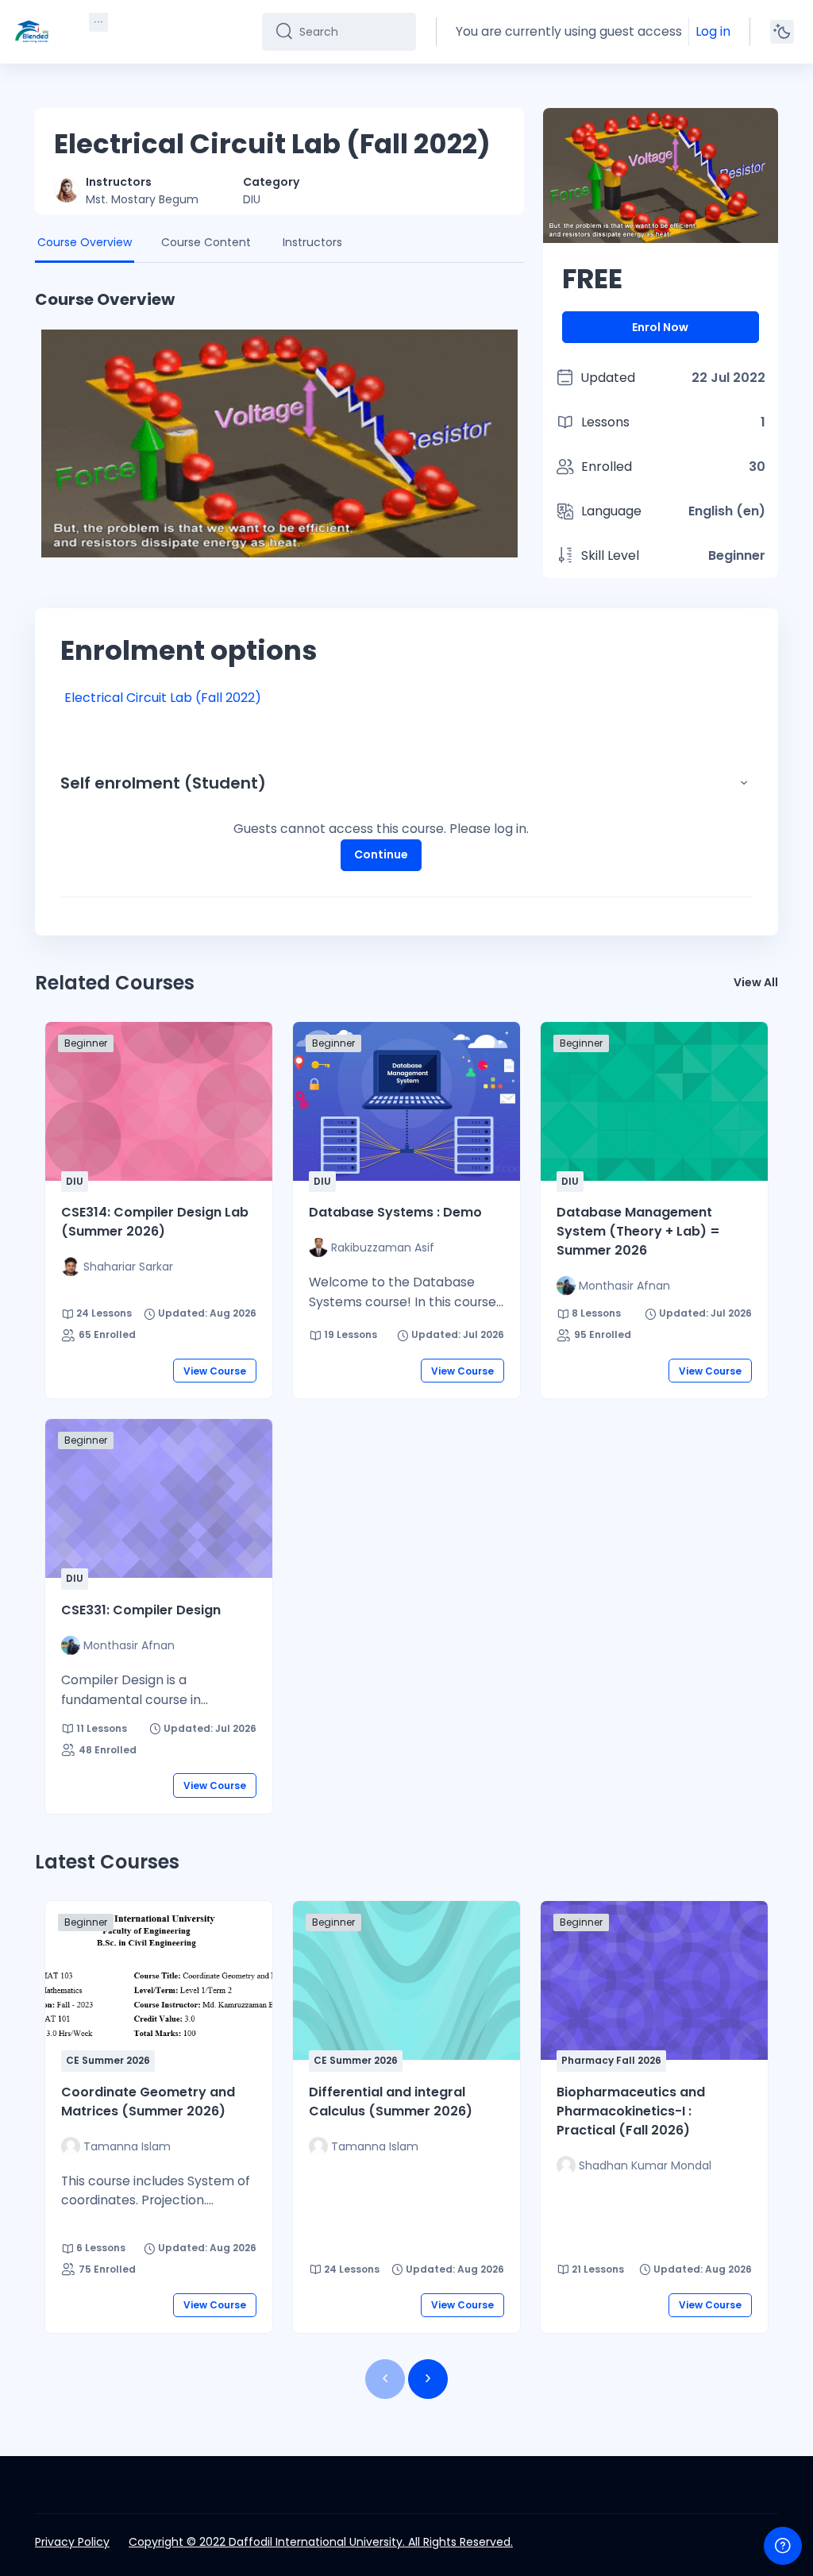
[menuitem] (98, 22)
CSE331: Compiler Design (141, 1610)
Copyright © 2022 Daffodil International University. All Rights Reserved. (321, 2542)
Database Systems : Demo (395, 1212)
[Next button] (428, 2379)
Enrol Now (660, 327)
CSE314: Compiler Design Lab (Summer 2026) (155, 1222)
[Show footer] (783, 2546)
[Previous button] (385, 2379)
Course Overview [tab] (85, 242)
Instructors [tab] (312, 242)
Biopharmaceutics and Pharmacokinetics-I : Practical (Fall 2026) (631, 2111)
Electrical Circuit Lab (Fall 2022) (163, 698)
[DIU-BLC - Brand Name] (32, 32)
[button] (744, 783)
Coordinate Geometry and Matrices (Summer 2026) (148, 2102)
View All (756, 982)
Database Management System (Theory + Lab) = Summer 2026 (638, 1231)
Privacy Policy (72, 2542)
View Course (215, 1371)
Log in (713, 31)
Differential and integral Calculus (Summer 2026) (391, 2102)
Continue (381, 854)
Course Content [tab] (206, 242)
